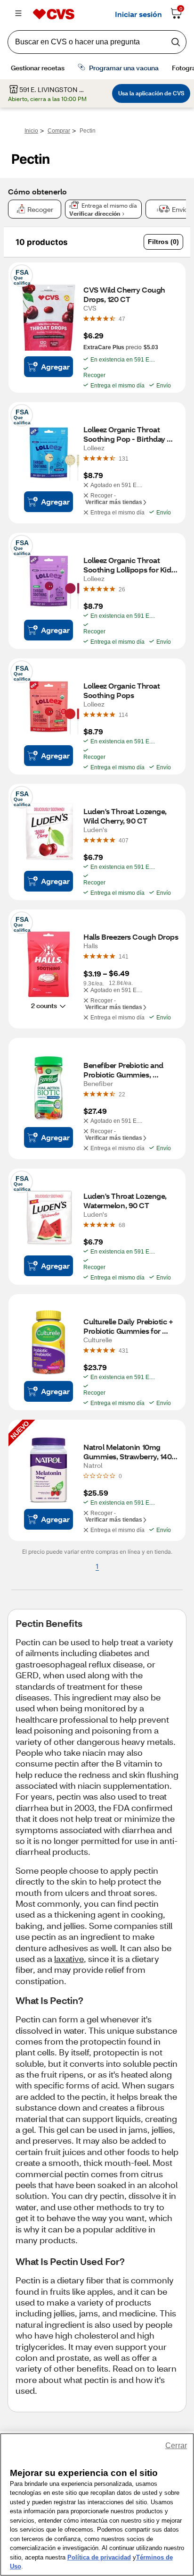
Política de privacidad (99, 2557)
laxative (69, 1959)
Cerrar (176, 2446)
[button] (163, 242)
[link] (122, 319)
